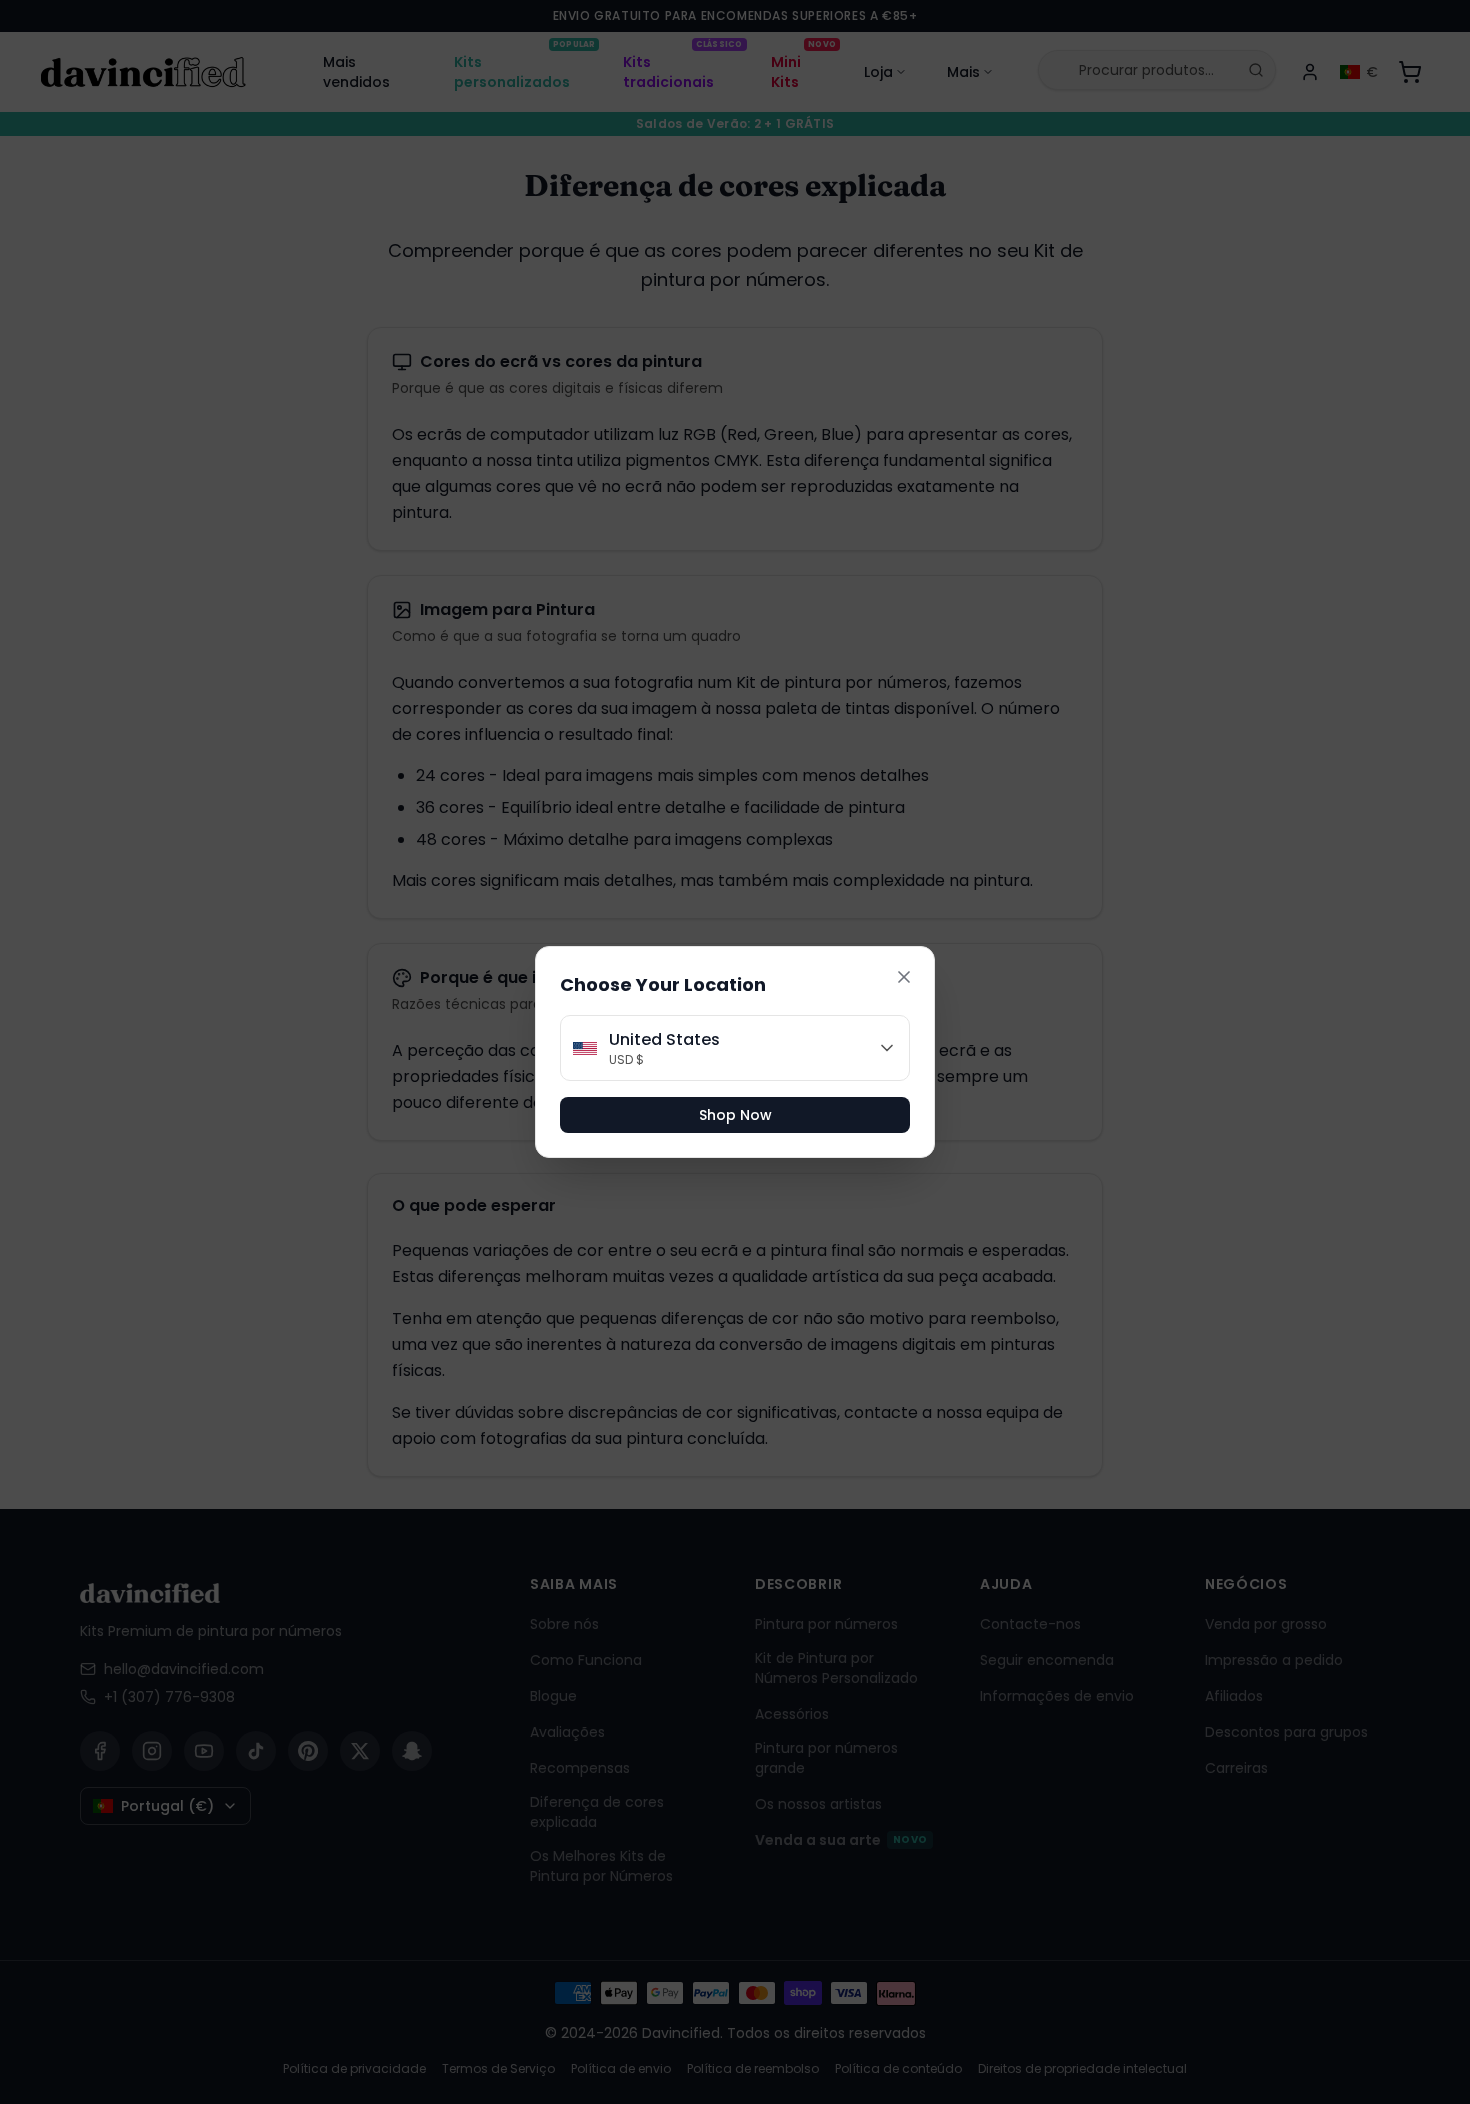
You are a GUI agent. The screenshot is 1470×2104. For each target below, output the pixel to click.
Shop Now (735, 1115)
